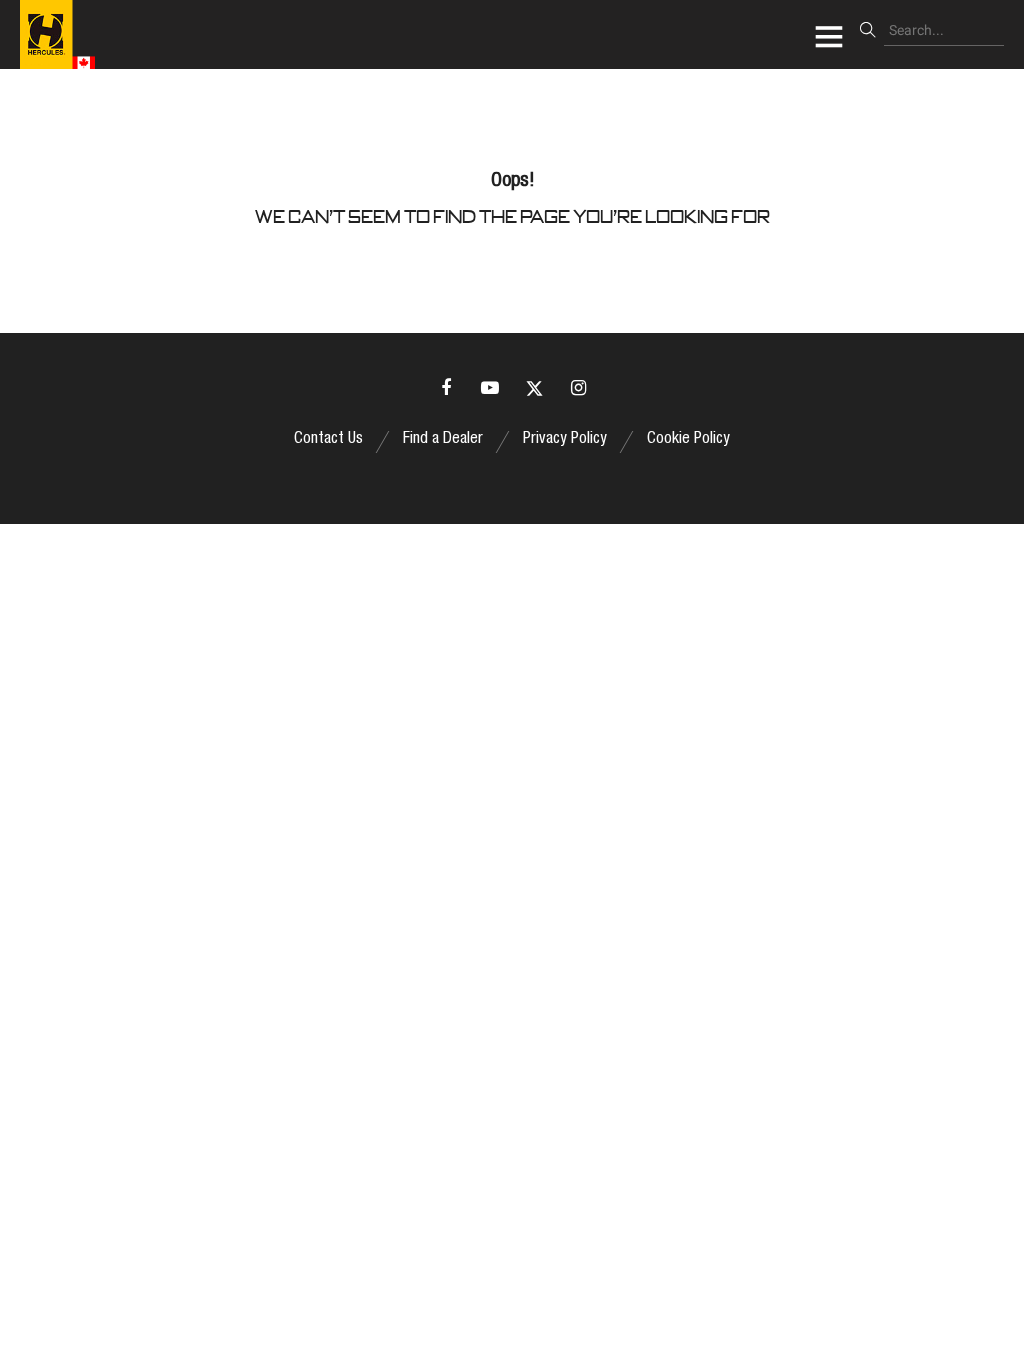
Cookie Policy (688, 440)
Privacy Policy (565, 440)
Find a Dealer (443, 440)
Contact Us (328, 440)
